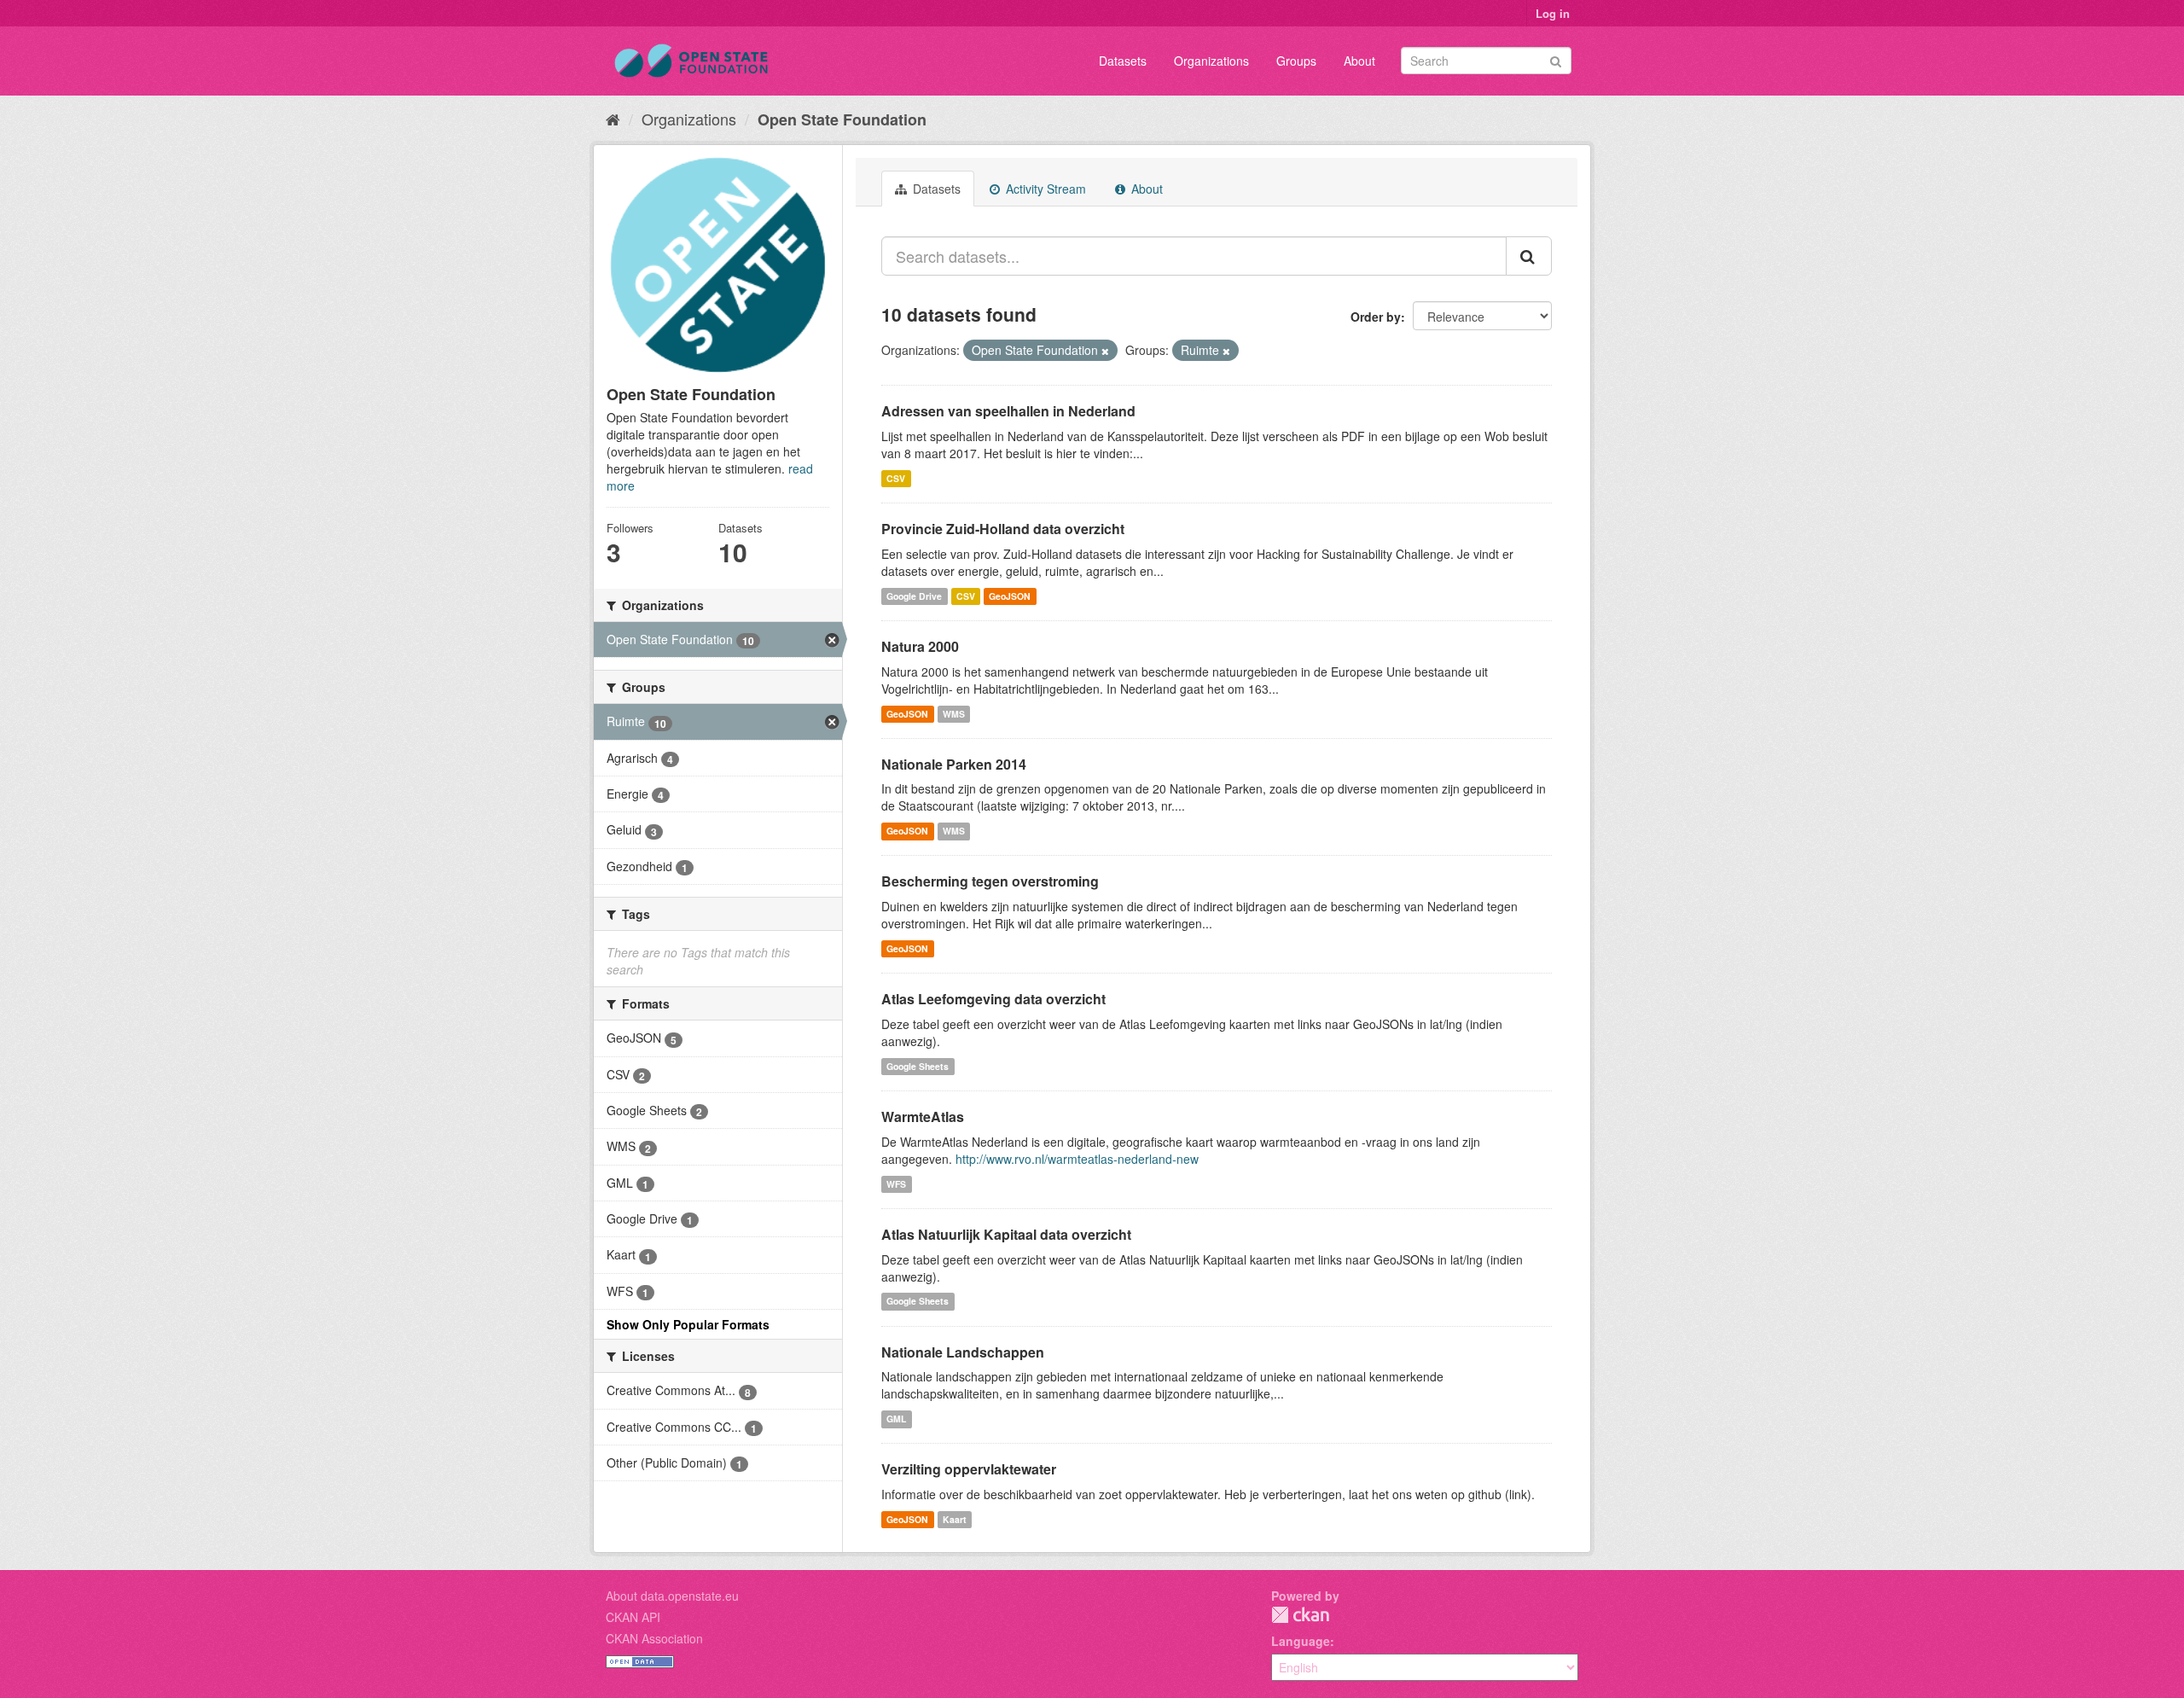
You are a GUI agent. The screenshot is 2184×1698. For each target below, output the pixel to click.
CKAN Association (654, 1638)
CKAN (1300, 1615)
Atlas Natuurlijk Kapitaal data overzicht (1006, 1234)
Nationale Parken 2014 (954, 764)
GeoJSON (1010, 596)
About (1359, 61)
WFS (896, 1184)
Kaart (955, 1519)
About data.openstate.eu (672, 1596)
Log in (1553, 13)
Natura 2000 (920, 646)
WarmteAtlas (923, 1116)
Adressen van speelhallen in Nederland (1008, 411)
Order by (1376, 317)
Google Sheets (918, 1066)
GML (896, 1419)
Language (1301, 1641)
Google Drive (914, 596)
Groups (1296, 61)
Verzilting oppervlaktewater (969, 1469)
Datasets (1123, 61)
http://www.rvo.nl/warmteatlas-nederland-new (1077, 1159)
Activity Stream (1044, 189)
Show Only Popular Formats (688, 1324)
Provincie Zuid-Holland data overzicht (1003, 529)
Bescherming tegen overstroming (990, 881)
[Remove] (1105, 351)
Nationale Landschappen (963, 1352)
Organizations (1211, 61)
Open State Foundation (842, 119)
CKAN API (633, 1617)
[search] (1529, 256)
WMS (954, 714)
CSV (896, 478)
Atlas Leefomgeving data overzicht (993, 999)
